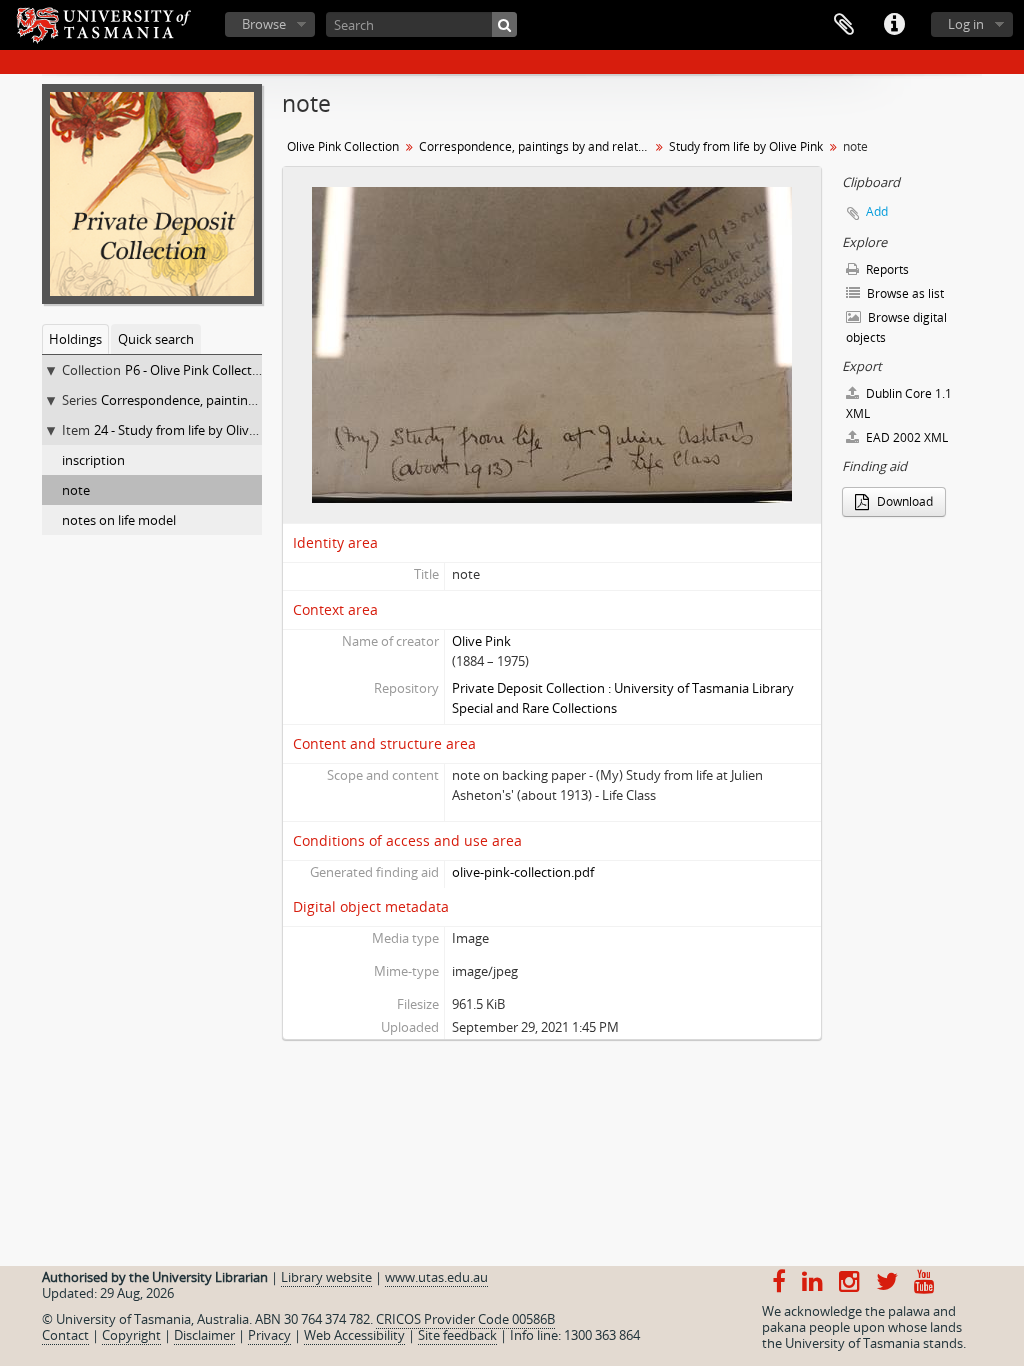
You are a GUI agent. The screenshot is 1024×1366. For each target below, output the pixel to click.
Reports (886, 269)
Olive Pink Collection (343, 146)
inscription (93, 460)
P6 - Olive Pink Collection (198, 370)
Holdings (75, 339)
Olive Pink (481, 641)
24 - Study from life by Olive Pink (189, 430)
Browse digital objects (896, 327)
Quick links (894, 25)
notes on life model (119, 520)
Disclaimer (204, 1335)
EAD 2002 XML (905, 437)
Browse (264, 24)
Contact (65, 1335)
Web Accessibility (354, 1335)
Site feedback (457, 1335)
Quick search (156, 339)
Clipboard (844, 25)
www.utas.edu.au (436, 1277)
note (76, 490)
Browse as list (904, 293)
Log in (966, 24)
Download (903, 501)
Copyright (131, 1335)
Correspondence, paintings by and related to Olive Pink (536, 146)
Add (877, 211)
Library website (326, 1277)
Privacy (269, 1335)
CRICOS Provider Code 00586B (465, 1319)
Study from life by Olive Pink (746, 146)
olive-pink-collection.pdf (523, 872)
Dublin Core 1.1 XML (899, 403)
